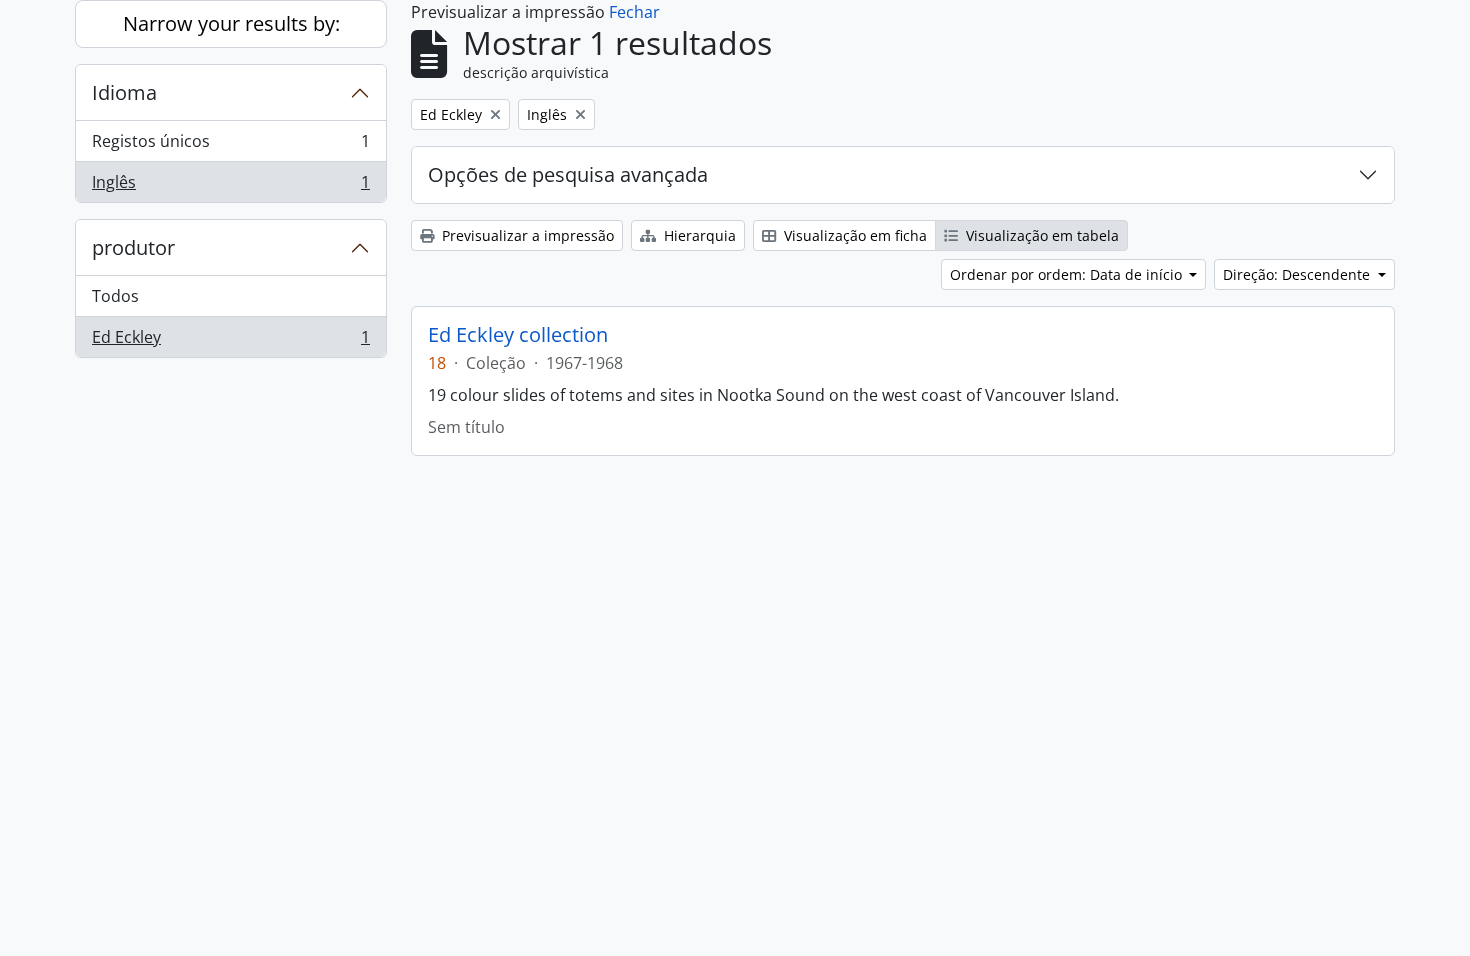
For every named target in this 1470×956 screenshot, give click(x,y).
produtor (133, 247)
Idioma (124, 92)
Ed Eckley (230, 341)
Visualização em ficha (853, 235)
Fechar (634, 12)
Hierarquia (698, 235)
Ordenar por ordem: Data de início (1068, 274)
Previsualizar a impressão (526, 235)
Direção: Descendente (1298, 274)
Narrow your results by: (231, 23)
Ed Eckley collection (518, 335)
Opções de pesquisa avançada (568, 174)
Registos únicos (230, 146)
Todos (115, 296)
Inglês (230, 186)
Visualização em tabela (1040, 235)
